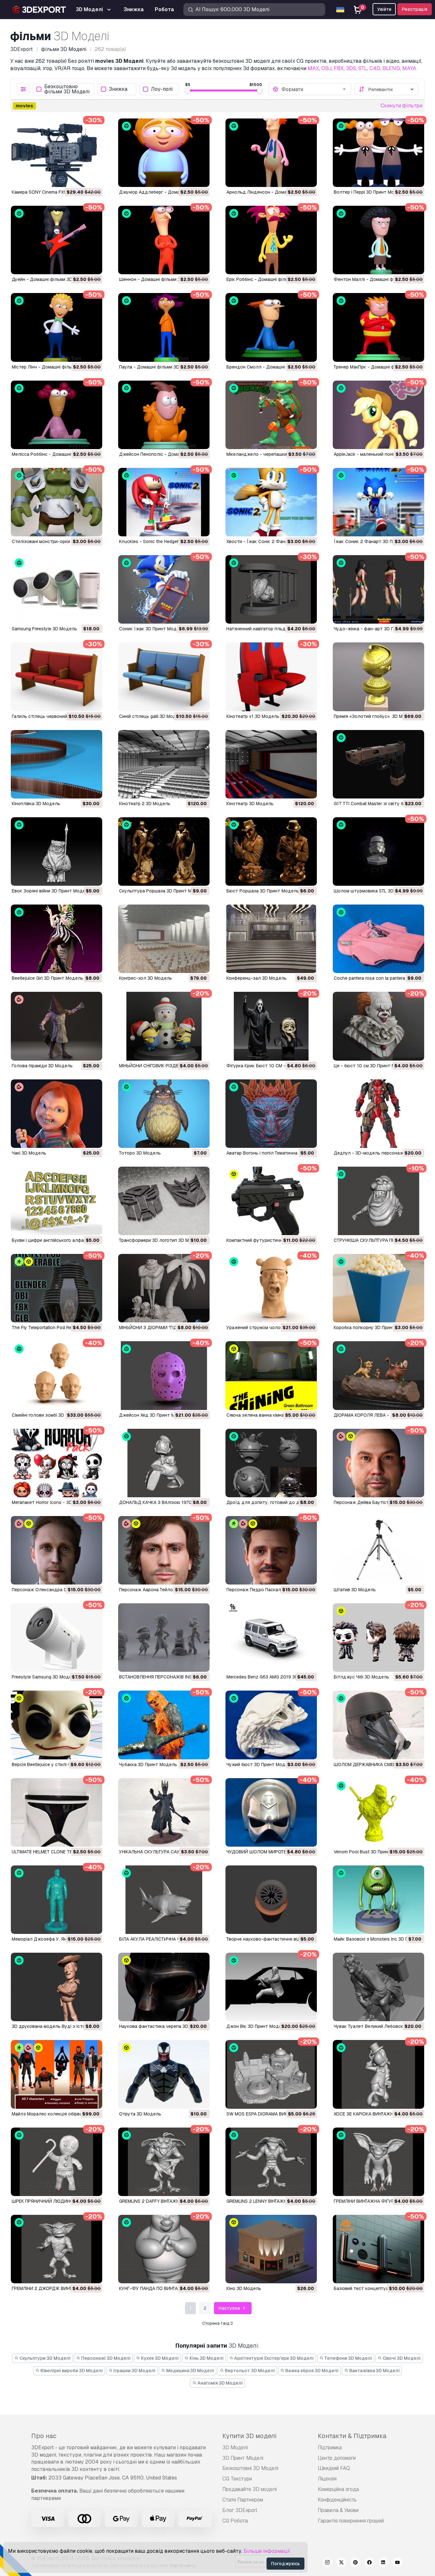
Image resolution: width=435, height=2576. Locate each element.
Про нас (44, 2436)
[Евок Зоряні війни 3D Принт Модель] (57, 852)
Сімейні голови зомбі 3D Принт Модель (55, 1415)
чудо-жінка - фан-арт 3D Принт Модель (378, 629)
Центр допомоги (337, 2458)
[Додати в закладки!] (93, 178)
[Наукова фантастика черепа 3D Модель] (164, 1987)
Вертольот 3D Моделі (249, 2371)
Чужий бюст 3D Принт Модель (260, 1764)
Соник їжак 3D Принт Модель (152, 629)
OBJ (326, 68)
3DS (351, 68)
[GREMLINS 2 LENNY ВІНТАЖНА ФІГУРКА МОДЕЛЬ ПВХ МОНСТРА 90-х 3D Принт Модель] (271, 2162)
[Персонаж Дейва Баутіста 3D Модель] (378, 1463)
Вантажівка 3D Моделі (374, 2371)
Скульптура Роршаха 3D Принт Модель (162, 891)
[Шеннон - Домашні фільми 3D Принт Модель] (164, 240)
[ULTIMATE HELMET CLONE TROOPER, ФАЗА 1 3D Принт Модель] (57, 1812)
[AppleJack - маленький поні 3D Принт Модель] (378, 415)
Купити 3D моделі (249, 2436)
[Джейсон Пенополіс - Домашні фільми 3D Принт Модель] (164, 415)
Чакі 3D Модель (29, 1153)
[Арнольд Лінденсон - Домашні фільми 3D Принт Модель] (271, 153)
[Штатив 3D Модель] (378, 1550)
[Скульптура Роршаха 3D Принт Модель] (164, 852)
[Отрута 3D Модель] (164, 2074)
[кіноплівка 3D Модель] (57, 764)
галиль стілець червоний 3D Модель (52, 716)
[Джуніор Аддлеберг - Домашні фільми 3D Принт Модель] (164, 153)
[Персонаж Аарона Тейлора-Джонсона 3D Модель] (164, 1550)
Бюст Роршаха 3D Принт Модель (263, 891)
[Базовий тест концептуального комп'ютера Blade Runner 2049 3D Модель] (378, 2249)
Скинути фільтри (401, 106)
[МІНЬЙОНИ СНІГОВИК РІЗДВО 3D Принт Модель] (164, 1026)
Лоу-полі (162, 89)
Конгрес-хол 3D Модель (146, 978)
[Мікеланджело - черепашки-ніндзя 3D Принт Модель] (271, 415)
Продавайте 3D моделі (250, 2489)
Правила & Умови (338, 2510)
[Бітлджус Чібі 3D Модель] (378, 1638)
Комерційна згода (338, 2489)
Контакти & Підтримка (352, 2436)
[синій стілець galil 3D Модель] (164, 677)
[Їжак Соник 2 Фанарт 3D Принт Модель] (378, 502)
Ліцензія (327, 2479)
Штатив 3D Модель (355, 1590)
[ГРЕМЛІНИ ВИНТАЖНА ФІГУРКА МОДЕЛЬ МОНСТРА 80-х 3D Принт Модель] (378, 2162)
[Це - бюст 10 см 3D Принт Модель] (378, 1026)
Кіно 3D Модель (244, 2288)
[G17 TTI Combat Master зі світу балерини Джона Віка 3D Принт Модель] (378, 764)
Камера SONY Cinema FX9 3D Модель (52, 192)
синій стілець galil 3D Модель (152, 716)
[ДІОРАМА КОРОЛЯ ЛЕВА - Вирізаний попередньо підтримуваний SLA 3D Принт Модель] (378, 1375)
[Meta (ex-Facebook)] (369, 2563)
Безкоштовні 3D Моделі (250, 2468)
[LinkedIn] (383, 2563)
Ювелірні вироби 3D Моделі (71, 2371)
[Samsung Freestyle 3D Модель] (57, 589)
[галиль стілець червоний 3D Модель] (57, 677)
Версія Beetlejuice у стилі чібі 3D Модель (56, 1764)
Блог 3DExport (240, 2510)
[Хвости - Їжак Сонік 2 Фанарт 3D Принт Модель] (271, 502)
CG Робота (235, 2521)
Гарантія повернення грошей (351, 2521)
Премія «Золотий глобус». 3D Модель (375, 716)
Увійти (384, 9)
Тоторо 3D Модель (140, 1153)
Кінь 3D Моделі (206, 2358)
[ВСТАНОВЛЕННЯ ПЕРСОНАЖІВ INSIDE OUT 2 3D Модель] (164, 1638)
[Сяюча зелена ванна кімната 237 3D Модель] (271, 1375)
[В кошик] (80, 178)
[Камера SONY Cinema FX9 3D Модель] (57, 153)
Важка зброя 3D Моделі (311, 2371)
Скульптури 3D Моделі (44, 2358)
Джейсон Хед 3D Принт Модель (154, 1415)
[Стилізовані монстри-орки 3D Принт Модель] (57, 502)
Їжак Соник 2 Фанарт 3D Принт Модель (378, 541)
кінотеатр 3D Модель (250, 804)
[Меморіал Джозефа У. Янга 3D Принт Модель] (57, 1900)
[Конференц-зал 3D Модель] (271, 939)
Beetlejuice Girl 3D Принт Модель (47, 978)
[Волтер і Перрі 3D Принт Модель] (378, 153)
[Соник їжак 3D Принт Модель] (164, 589)
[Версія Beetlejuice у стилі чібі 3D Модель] (57, 1725)
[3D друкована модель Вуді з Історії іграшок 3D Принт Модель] (57, 1987)
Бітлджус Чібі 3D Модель (361, 1677)
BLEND (391, 68)
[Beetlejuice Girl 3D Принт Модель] (57, 939)
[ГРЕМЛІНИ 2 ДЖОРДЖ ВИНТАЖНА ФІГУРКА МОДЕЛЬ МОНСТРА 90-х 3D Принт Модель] (57, 2249)
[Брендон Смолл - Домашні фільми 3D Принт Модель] (271, 327)
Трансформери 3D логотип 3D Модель (161, 1240)
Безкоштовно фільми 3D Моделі (67, 89)
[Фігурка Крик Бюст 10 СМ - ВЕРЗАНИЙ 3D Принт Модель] (271, 1026)
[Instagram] (327, 2563)
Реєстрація (415, 9)
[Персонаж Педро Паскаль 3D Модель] (271, 1550)
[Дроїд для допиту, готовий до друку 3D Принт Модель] (271, 1463)
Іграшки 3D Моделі (134, 2371)
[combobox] (314, 89)
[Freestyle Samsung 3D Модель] (57, 1638)
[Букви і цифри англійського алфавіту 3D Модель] (57, 1201)
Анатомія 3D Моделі (220, 2383)
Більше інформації (267, 2551)
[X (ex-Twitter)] (341, 2563)
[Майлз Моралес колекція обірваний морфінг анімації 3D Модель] (57, 2074)
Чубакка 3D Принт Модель (148, 1764)
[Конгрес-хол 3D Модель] (164, 939)
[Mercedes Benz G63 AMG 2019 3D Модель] (271, 1638)
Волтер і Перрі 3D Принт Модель (370, 192)
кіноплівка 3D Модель (36, 804)
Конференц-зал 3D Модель (257, 978)
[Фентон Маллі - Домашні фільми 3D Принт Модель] (378, 240)
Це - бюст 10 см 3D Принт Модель (371, 1066)
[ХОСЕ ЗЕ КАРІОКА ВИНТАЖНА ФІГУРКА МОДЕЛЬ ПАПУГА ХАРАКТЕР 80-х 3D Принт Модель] (378, 2074)
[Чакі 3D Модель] (57, 1114)
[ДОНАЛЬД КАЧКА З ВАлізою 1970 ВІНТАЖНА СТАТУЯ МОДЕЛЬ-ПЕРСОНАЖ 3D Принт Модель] (164, 1463)
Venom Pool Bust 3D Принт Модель (372, 1852)
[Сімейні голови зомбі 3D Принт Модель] (57, 1375)
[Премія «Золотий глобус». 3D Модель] (378, 677)
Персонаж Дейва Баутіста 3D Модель (375, 1502)
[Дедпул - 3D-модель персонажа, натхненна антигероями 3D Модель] (378, 1114)
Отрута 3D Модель (140, 2114)
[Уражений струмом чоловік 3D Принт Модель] (271, 1288)
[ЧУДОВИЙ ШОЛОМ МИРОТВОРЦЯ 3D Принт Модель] (271, 1812)
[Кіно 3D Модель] (271, 2249)
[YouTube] (397, 2563)
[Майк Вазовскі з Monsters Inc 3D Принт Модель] (378, 1900)
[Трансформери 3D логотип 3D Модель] (164, 1201)
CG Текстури (237, 2479)
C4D (375, 68)
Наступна (230, 2308)
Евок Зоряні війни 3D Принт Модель (51, 891)
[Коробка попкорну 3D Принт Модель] (378, 1288)
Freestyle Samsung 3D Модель (44, 1677)
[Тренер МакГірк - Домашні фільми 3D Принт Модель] (378, 327)
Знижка (118, 89)
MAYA (409, 68)
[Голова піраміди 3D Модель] (57, 1026)
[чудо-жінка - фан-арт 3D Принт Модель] (378, 589)
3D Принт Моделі (243, 2458)
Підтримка (330, 2447)
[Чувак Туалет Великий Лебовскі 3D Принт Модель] (378, 1987)
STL (363, 68)
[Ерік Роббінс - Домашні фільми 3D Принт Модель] (271, 240)
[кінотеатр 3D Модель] (271, 764)
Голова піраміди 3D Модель (42, 1066)
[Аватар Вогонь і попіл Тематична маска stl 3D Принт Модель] (271, 1114)
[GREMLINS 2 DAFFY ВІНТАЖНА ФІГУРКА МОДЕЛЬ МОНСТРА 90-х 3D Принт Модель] (164, 2162)
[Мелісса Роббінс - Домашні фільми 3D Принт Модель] (57, 415)
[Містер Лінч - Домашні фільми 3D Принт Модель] (57, 327)
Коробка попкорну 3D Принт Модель (374, 1327)
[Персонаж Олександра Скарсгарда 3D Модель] (57, 1550)
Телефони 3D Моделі (348, 2358)
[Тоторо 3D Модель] (164, 1114)
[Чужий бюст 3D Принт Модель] (271, 1725)
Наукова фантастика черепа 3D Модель (163, 2026)
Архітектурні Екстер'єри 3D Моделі (273, 2358)
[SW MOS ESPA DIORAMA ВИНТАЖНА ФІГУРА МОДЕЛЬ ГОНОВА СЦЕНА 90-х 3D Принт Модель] (271, 2074)
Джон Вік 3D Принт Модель (257, 2026)
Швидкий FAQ (334, 2468)
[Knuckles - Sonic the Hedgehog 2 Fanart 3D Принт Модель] (164, 502)
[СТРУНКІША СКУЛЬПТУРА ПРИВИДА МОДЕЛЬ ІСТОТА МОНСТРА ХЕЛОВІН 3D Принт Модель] (378, 1201)
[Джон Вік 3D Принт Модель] (271, 1987)
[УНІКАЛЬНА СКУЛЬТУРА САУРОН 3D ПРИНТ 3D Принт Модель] (164, 1812)
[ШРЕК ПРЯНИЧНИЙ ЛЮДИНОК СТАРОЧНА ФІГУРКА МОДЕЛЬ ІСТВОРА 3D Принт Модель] (57, 2162)
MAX (313, 68)
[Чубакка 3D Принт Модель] (164, 1725)
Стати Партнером (243, 2500)
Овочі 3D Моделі (401, 2358)
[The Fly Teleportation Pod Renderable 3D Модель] (57, 1288)
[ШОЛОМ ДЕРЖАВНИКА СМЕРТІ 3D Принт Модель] (378, 1725)
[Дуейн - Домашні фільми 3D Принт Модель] (57, 240)
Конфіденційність (337, 2500)
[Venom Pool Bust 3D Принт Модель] (378, 1812)
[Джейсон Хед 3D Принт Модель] (164, 1375)
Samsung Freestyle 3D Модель (44, 629)
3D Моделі (235, 2447)
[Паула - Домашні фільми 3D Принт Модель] (164, 327)
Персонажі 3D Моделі (105, 2358)
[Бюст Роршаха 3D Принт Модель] (271, 852)
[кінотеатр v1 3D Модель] (271, 677)
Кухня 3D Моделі (159, 2358)
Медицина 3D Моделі (190, 2371)
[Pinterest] (355, 2563)
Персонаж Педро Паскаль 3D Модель (268, 1590)
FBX (339, 68)
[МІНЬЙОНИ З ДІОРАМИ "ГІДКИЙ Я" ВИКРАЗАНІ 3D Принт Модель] (164, 1288)
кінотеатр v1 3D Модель (253, 716)
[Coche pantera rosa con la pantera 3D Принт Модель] (378, 939)
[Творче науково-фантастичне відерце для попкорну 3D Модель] (271, 1900)
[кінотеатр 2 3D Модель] (164, 764)
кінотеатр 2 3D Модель (145, 804)
